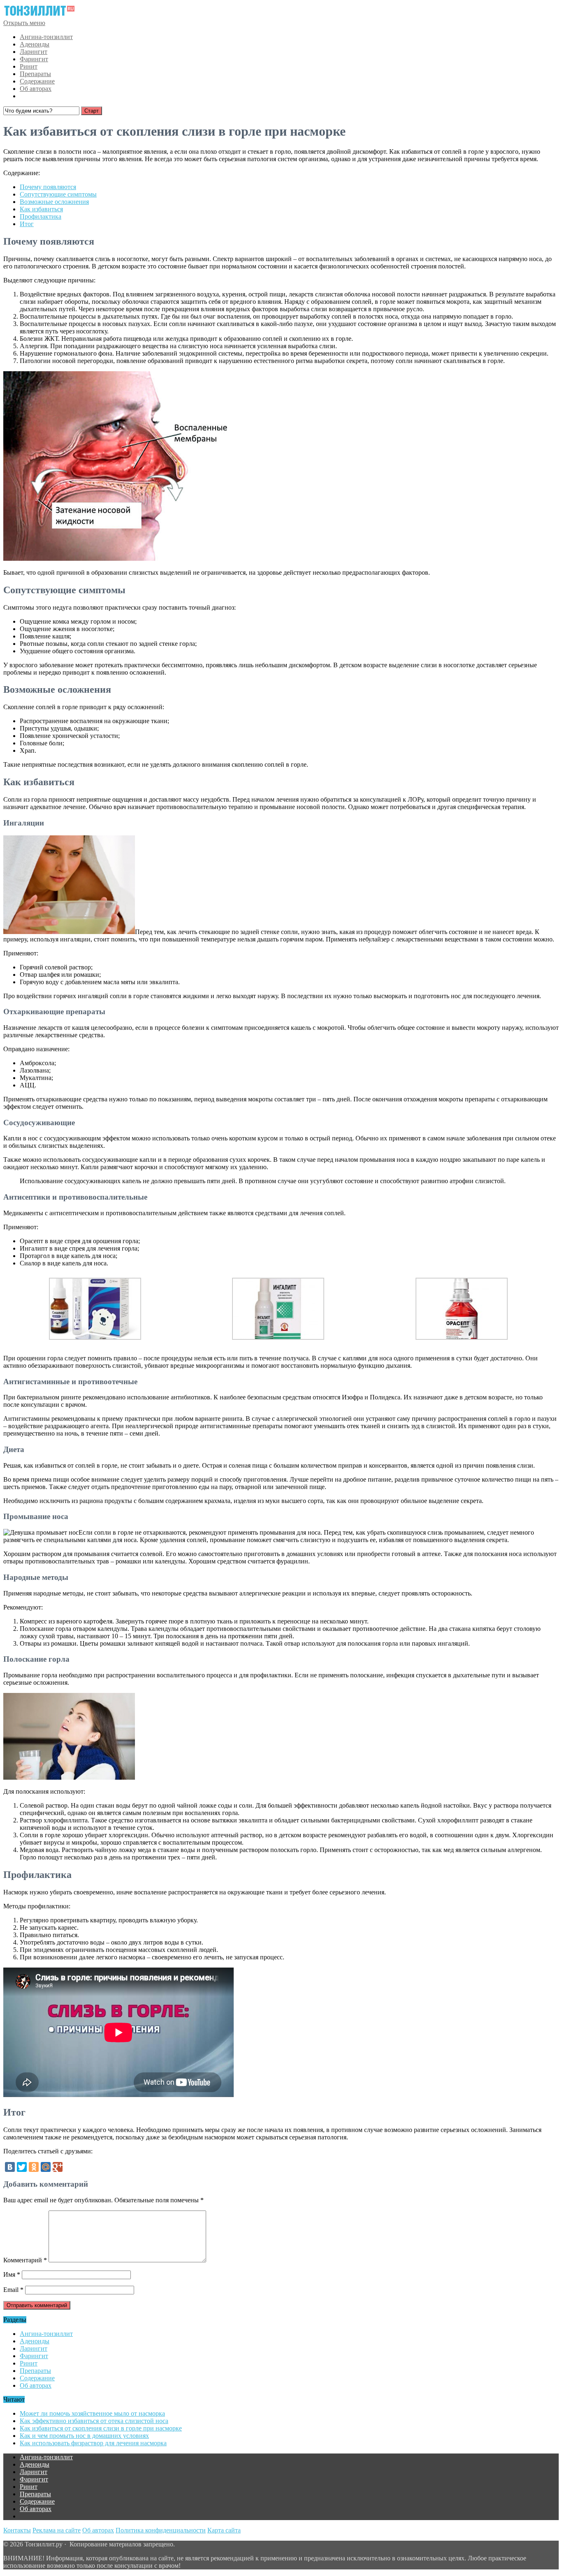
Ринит (29, 66)
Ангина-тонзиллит (46, 37)
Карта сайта (224, 2530)
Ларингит (34, 52)
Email (13, 2290)
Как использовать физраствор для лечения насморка (93, 2443)
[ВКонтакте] (10, 2167)
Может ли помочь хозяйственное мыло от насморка (92, 2413)
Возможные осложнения (54, 202)
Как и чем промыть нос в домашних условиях (84, 2436)
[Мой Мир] (46, 2167)
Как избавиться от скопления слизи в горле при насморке (101, 2428)
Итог (27, 224)
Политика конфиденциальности (161, 2530)
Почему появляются (48, 187)
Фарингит (34, 59)
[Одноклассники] (34, 2167)
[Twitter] (22, 2167)
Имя (12, 2274)
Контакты (17, 2530)
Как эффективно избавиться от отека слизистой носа (94, 2421)
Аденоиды (35, 44)
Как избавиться (41, 209)
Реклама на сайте (57, 2530)
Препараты (35, 74)
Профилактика (41, 216)
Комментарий (25, 2260)
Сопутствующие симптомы (58, 194)
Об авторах (36, 89)
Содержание (37, 81)
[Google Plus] (58, 2167)
